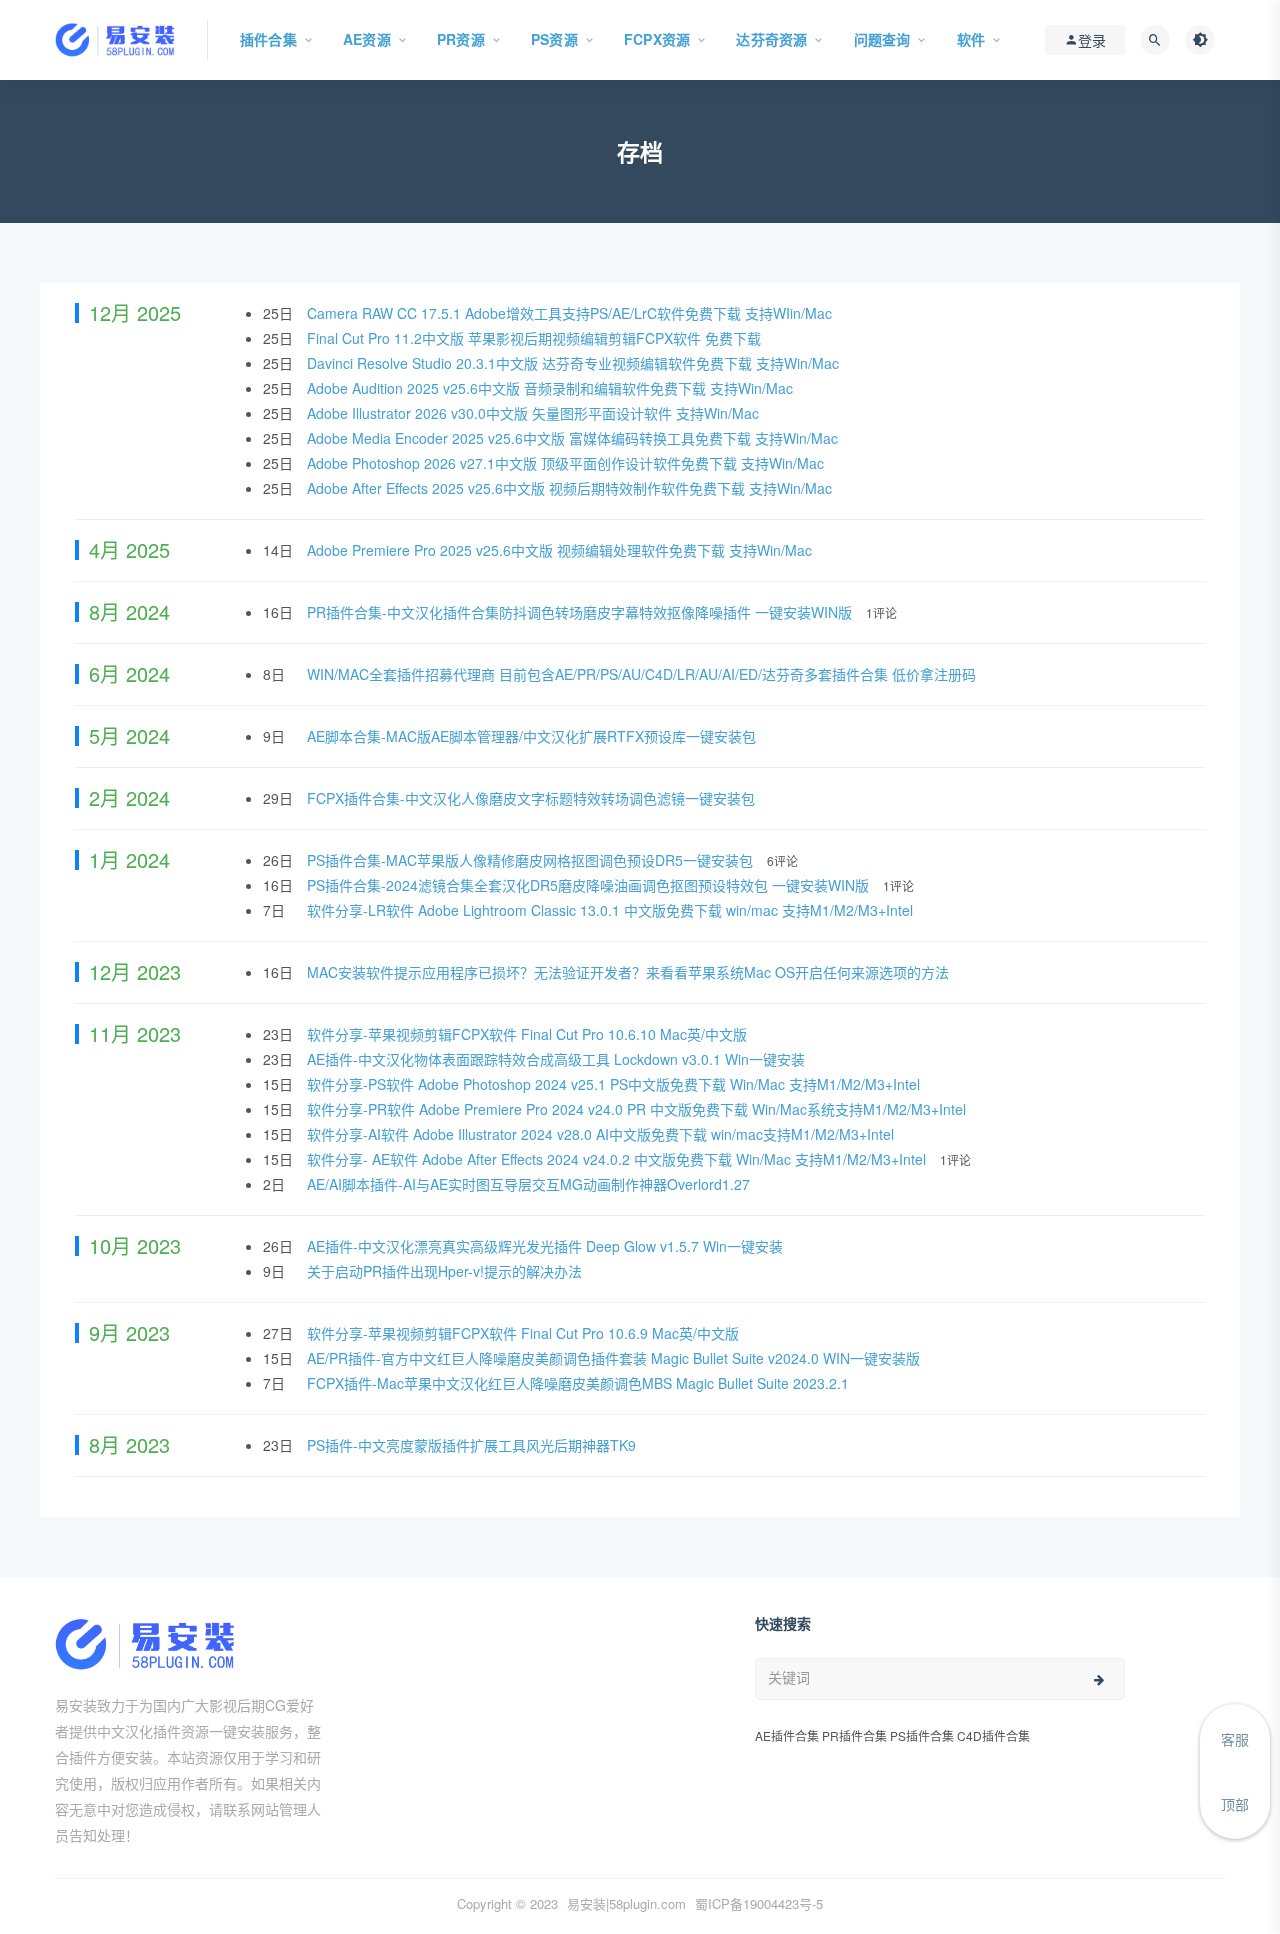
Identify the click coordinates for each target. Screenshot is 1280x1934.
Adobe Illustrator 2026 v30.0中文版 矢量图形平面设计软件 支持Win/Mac (535, 413)
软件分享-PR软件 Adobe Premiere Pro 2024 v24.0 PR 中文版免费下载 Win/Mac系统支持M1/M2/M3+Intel (638, 1109)
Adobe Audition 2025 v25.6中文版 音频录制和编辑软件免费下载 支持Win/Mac (552, 388)
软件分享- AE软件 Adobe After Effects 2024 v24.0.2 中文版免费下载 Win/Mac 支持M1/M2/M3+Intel (618, 1159)
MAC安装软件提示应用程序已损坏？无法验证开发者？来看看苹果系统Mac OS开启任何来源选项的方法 (630, 972)
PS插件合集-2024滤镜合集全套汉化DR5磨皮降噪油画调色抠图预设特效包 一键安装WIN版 (590, 885)
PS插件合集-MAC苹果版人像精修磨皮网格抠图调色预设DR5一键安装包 (532, 860)
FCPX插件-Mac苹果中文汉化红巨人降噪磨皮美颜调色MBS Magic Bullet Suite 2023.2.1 (580, 1383)
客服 (1235, 1739)
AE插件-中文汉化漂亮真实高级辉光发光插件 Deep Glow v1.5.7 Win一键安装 (547, 1246)
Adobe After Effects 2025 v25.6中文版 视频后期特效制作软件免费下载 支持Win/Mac (571, 488)
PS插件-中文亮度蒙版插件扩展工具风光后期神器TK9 (473, 1445)
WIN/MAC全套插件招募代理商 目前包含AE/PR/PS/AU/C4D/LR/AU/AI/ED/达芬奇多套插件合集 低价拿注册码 (643, 674)
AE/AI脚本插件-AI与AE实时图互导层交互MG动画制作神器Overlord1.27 (530, 1184)
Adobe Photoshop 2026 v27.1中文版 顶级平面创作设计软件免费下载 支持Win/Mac (567, 463)
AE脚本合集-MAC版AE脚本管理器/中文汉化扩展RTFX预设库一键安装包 (533, 736)
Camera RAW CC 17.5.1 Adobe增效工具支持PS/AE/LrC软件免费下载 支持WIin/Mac (571, 313)
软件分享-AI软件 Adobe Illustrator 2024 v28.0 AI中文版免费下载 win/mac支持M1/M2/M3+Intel (602, 1134)
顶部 (1235, 1804)
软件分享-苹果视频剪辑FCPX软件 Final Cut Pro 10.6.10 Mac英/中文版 (529, 1034)
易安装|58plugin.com (626, 1903)
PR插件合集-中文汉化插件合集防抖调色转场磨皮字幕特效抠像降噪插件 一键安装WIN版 (581, 612)
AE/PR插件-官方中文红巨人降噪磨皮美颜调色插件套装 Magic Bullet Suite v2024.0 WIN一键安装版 (615, 1358)
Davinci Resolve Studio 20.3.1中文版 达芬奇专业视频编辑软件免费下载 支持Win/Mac (575, 363)
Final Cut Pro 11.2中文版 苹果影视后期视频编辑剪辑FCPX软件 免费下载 (536, 338)
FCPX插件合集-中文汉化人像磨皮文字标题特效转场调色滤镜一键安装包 (533, 798)
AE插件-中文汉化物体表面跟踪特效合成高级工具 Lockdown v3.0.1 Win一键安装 (558, 1059)
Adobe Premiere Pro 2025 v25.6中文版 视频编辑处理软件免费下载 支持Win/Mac (561, 550)
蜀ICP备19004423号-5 (759, 1903)
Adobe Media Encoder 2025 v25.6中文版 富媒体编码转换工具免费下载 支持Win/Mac (574, 438)
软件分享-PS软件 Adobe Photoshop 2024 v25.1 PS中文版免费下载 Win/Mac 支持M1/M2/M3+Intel (615, 1084)
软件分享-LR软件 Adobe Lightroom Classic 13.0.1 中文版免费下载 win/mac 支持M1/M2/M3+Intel (612, 910)
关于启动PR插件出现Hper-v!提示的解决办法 (446, 1271)
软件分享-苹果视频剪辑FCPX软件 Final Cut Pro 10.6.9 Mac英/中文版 (525, 1333)
